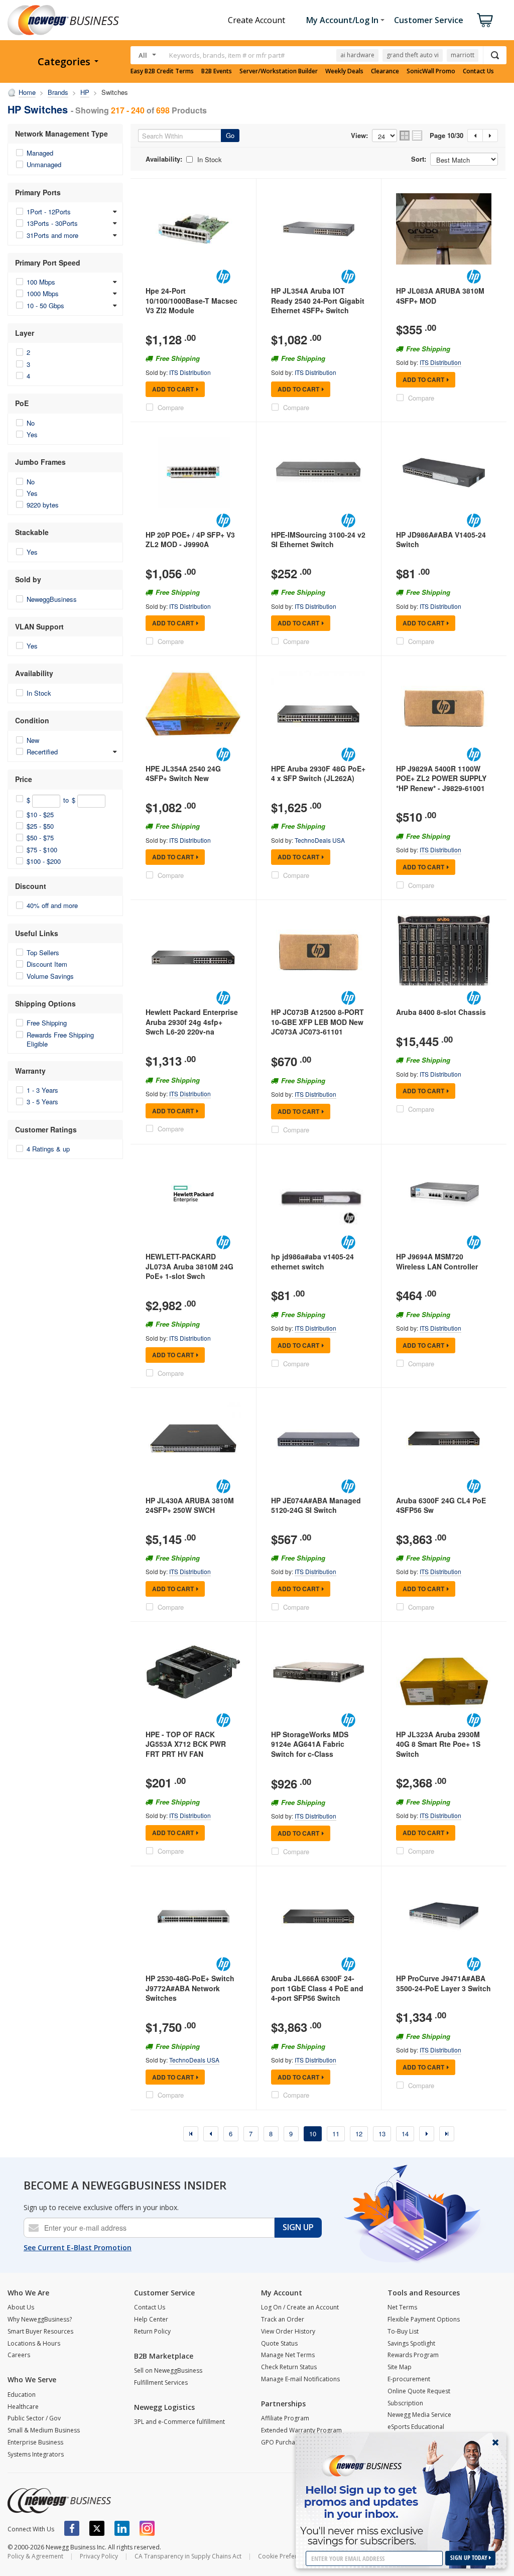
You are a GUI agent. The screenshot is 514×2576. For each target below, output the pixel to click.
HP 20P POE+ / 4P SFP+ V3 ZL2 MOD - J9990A (190, 540)
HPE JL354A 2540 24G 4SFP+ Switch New (183, 774)
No (31, 423)
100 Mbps (41, 282)
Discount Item (47, 964)
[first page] (191, 2134)
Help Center (151, 2319)
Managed (40, 153)
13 (382, 2134)
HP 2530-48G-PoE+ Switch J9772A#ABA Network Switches (190, 1988)
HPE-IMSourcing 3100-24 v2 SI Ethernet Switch (318, 540)
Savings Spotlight (411, 2343)
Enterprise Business (35, 2442)
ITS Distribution (190, 372)
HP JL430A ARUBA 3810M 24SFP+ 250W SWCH (190, 1505)
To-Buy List (403, 2331)
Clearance (385, 71)
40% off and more (52, 905)
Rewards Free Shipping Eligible (60, 1039)
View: (359, 136)
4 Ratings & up (48, 1149)
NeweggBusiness (52, 599)
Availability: (164, 159)
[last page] (447, 2134)
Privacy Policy (99, 2556)
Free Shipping (47, 1023)
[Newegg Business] (59, 2501)
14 (405, 2134)
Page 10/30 (446, 136)
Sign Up (298, 2227)
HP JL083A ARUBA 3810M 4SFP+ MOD (440, 296)
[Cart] (485, 20)
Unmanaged (44, 164)
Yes (32, 434)
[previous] (211, 2134)
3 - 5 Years (42, 1102)
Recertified (42, 752)
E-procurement (409, 2379)
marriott (463, 55)
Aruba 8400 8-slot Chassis (441, 1012)
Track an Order (283, 2319)
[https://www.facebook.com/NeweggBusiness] (72, 2528)
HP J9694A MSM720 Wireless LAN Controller (437, 1261)
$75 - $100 (42, 850)
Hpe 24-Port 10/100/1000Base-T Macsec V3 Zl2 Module (191, 300)
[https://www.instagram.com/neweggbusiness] (147, 2528)
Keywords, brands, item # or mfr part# (227, 55)
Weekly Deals (344, 71)
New (33, 740)
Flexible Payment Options (424, 2319)
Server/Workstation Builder (279, 71)
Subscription (405, 2403)
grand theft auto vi (413, 55)
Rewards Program (413, 2355)
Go (230, 135)
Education (22, 2395)
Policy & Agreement (35, 2556)
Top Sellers (43, 952)
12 (359, 2134)
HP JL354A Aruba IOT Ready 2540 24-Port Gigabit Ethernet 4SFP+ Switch (318, 300)
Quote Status (279, 2343)
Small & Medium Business (44, 2430)
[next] (427, 2134)
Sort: (419, 159)
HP (85, 92)
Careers (19, 2355)
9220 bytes (43, 505)
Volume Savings (50, 976)
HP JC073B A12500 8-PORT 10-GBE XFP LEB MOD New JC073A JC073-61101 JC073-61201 (317, 1027)
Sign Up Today (470, 2558)
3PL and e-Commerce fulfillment (179, 2422)
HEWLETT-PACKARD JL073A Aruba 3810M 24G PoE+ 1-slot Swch (189, 1266)
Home (27, 92)
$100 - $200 (44, 861)
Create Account (256, 20)
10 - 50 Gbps (45, 305)
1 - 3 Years (42, 1090)
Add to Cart (173, 389)
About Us (21, 2307)
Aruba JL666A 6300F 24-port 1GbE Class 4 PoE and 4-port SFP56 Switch (317, 1988)
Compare (171, 407)
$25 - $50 (40, 826)
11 (336, 2134)
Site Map (400, 2367)
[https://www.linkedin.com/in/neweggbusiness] (122, 2528)
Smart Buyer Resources (40, 2331)
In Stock (39, 693)
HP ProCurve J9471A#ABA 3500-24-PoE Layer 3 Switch (443, 1983)
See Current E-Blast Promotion (78, 2247)
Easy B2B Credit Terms (162, 71)
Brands (58, 92)
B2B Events (217, 71)
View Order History (288, 2331)
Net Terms (402, 2307)
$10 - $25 (40, 814)
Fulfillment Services (161, 2382)
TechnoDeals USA (320, 840)
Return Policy (152, 2331)
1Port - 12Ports (49, 212)
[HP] (223, 277)
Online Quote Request (419, 2391)
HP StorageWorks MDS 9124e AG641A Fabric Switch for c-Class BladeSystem (310, 1749)
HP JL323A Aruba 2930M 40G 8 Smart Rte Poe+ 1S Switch (438, 1744)
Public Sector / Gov (34, 2418)
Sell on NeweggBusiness (168, 2370)
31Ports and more (52, 235)
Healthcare (23, 2407)
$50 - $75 (40, 838)
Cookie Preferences (286, 2556)
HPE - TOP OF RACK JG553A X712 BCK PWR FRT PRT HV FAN (186, 1744)
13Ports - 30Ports (52, 223)
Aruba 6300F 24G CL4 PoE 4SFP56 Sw (441, 1505)
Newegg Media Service (419, 2415)
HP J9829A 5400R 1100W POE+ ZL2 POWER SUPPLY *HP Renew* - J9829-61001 (441, 778)
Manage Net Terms (288, 2355)
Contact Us (478, 71)
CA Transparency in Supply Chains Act (188, 2556)
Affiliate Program (285, 2418)
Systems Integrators (36, 2454)
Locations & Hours (34, 2343)
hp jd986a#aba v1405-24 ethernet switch (312, 1261)
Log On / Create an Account (300, 2307)
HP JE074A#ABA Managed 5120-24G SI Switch (316, 1505)
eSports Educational (416, 2427)
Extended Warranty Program (301, 2430)
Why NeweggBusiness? (40, 2319)
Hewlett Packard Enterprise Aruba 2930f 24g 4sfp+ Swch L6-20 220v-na (192, 1022)
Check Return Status (289, 2367)
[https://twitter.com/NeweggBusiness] (97, 2528)
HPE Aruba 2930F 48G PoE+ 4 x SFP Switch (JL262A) (318, 774)
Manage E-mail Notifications (300, 2379)
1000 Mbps (43, 293)
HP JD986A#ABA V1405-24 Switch (441, 540)
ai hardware (357, 55)
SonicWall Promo (431, 71)
